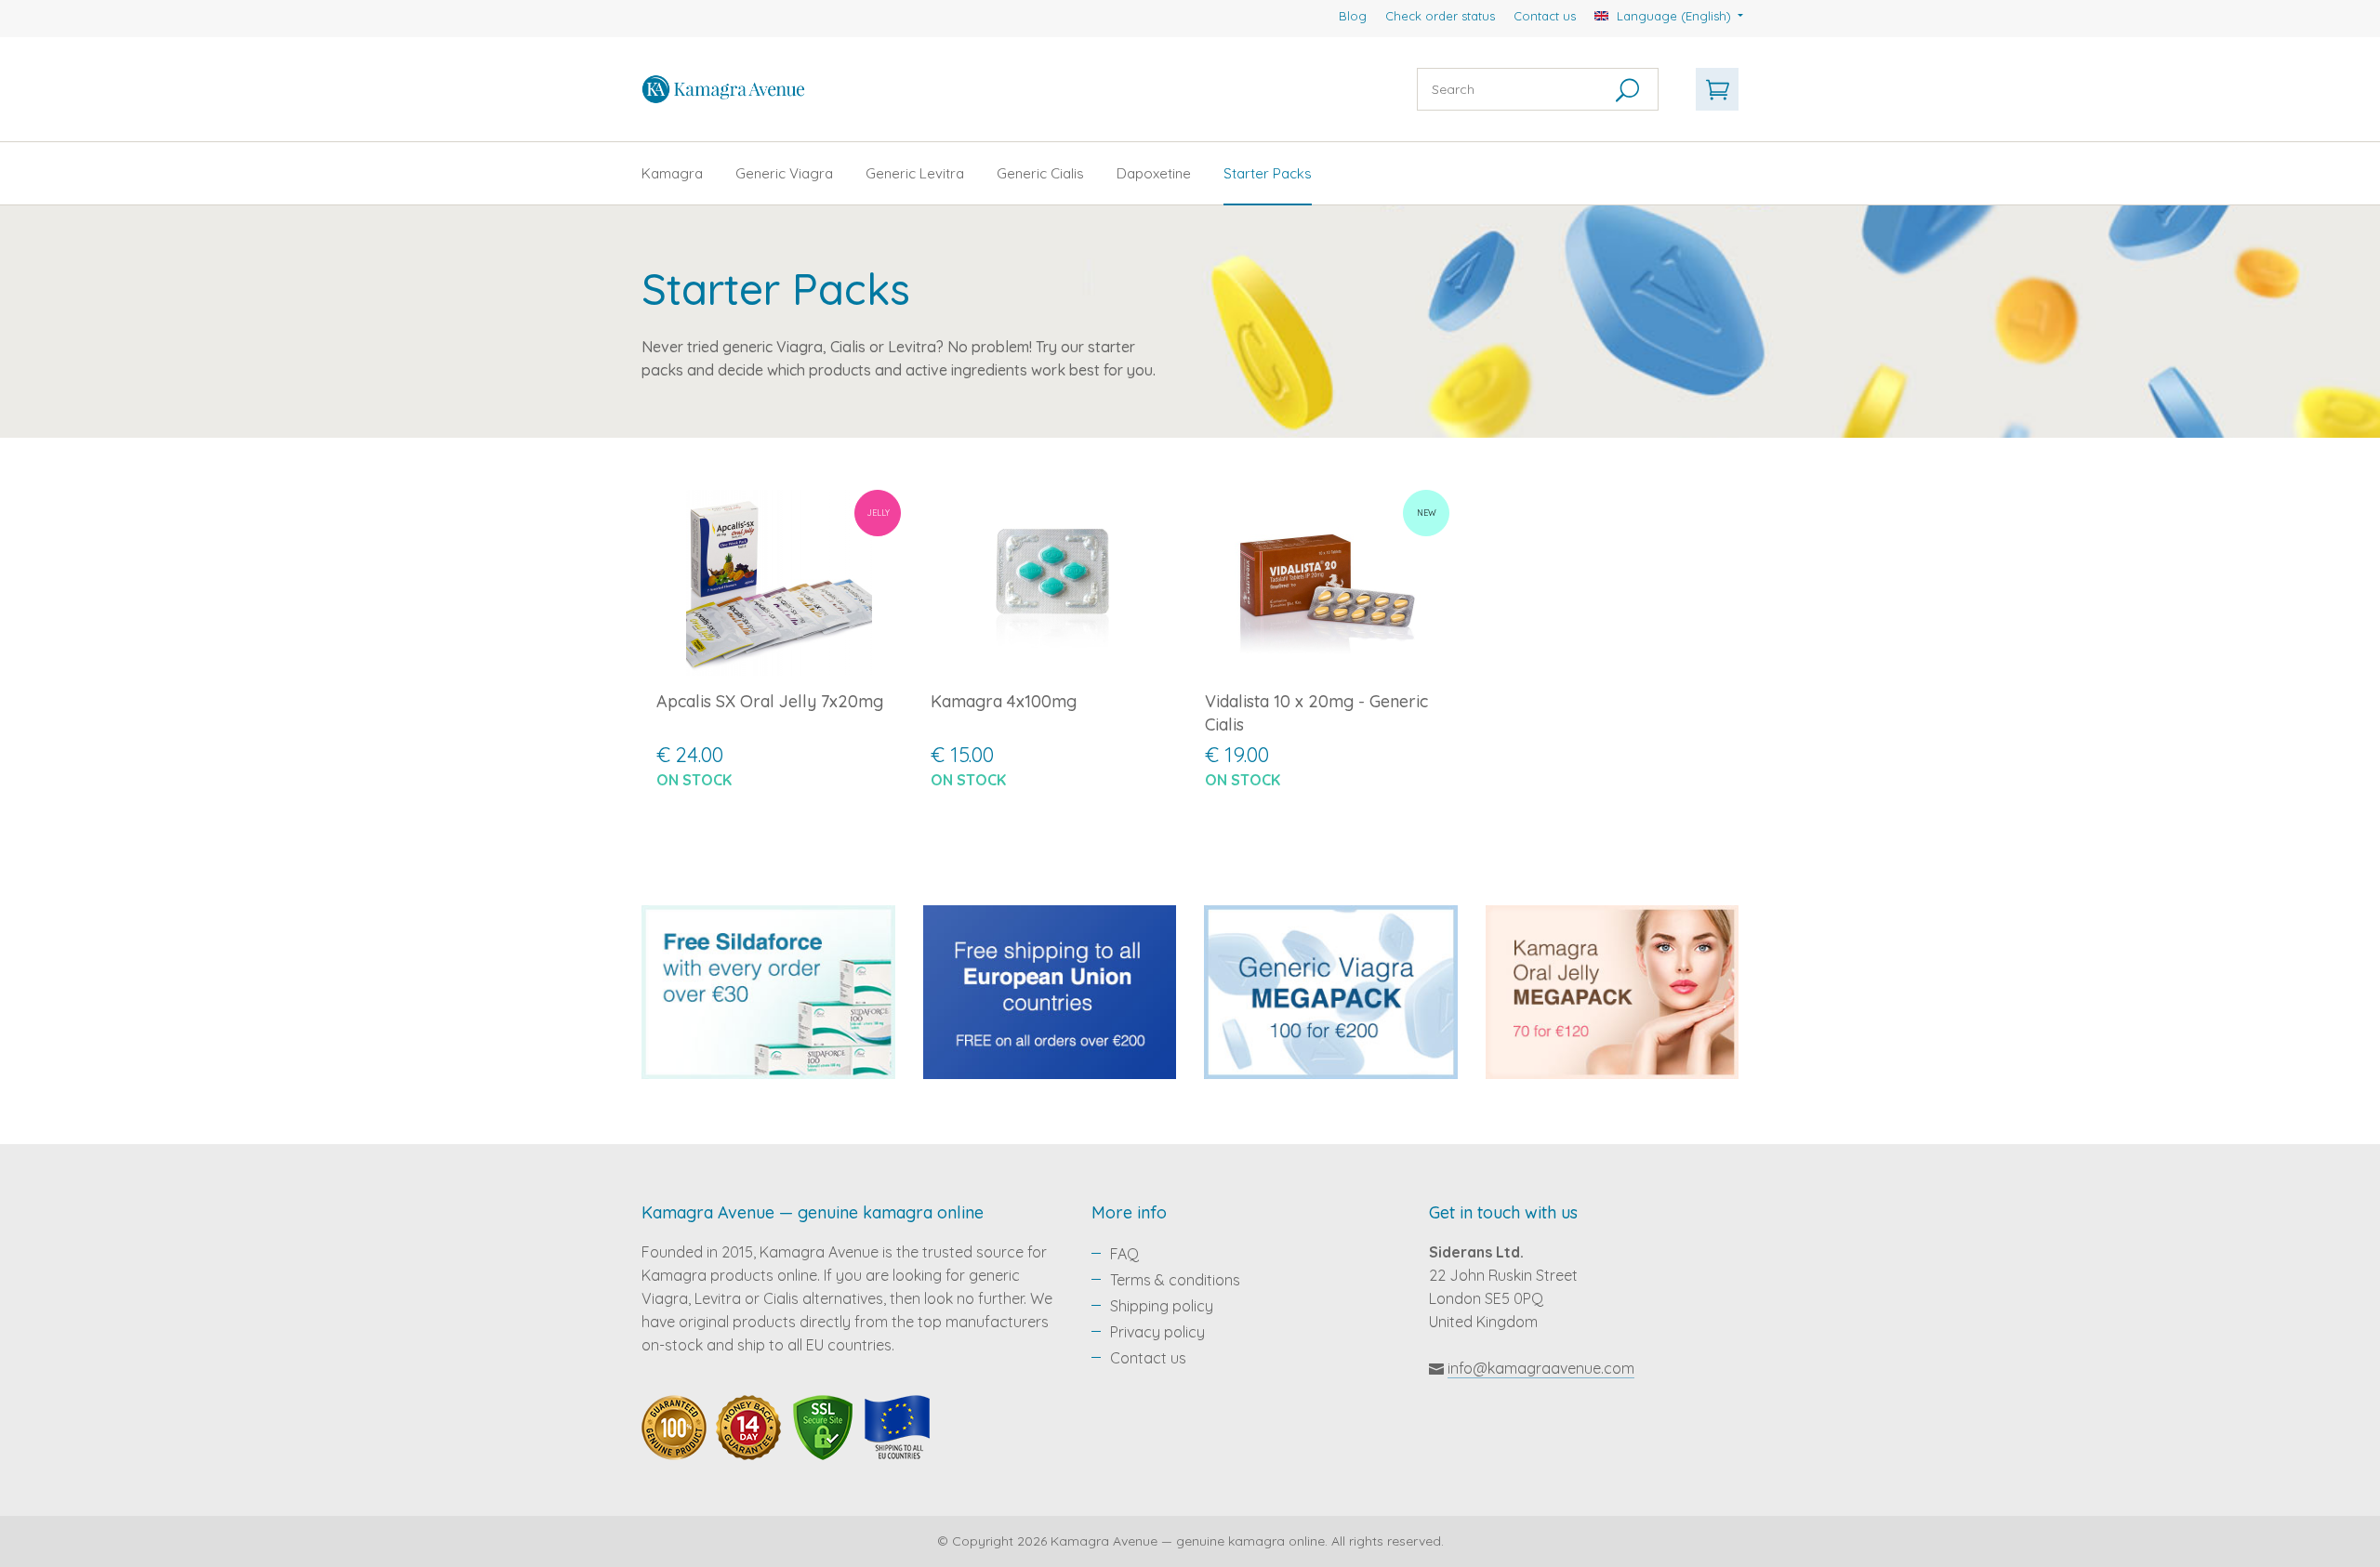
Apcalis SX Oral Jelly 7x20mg (770, 701)
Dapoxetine (1154, 173)
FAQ (1124, 1254)
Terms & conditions (1175, 1280)
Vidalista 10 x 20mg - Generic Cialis (1316, 713)
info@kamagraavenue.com (1541, 1368)
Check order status (1440, 16)
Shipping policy (1162, 1306)
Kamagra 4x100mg (1004, 701)
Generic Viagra (784, 173)
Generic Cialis (1040, 173)
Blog (1353, 16)
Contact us (1545, 16)
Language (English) (1674, 16)
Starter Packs (1268, 173)
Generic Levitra (915, 173)
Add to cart (779, 829)
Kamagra (672, 173)
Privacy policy (1157, 1332)
